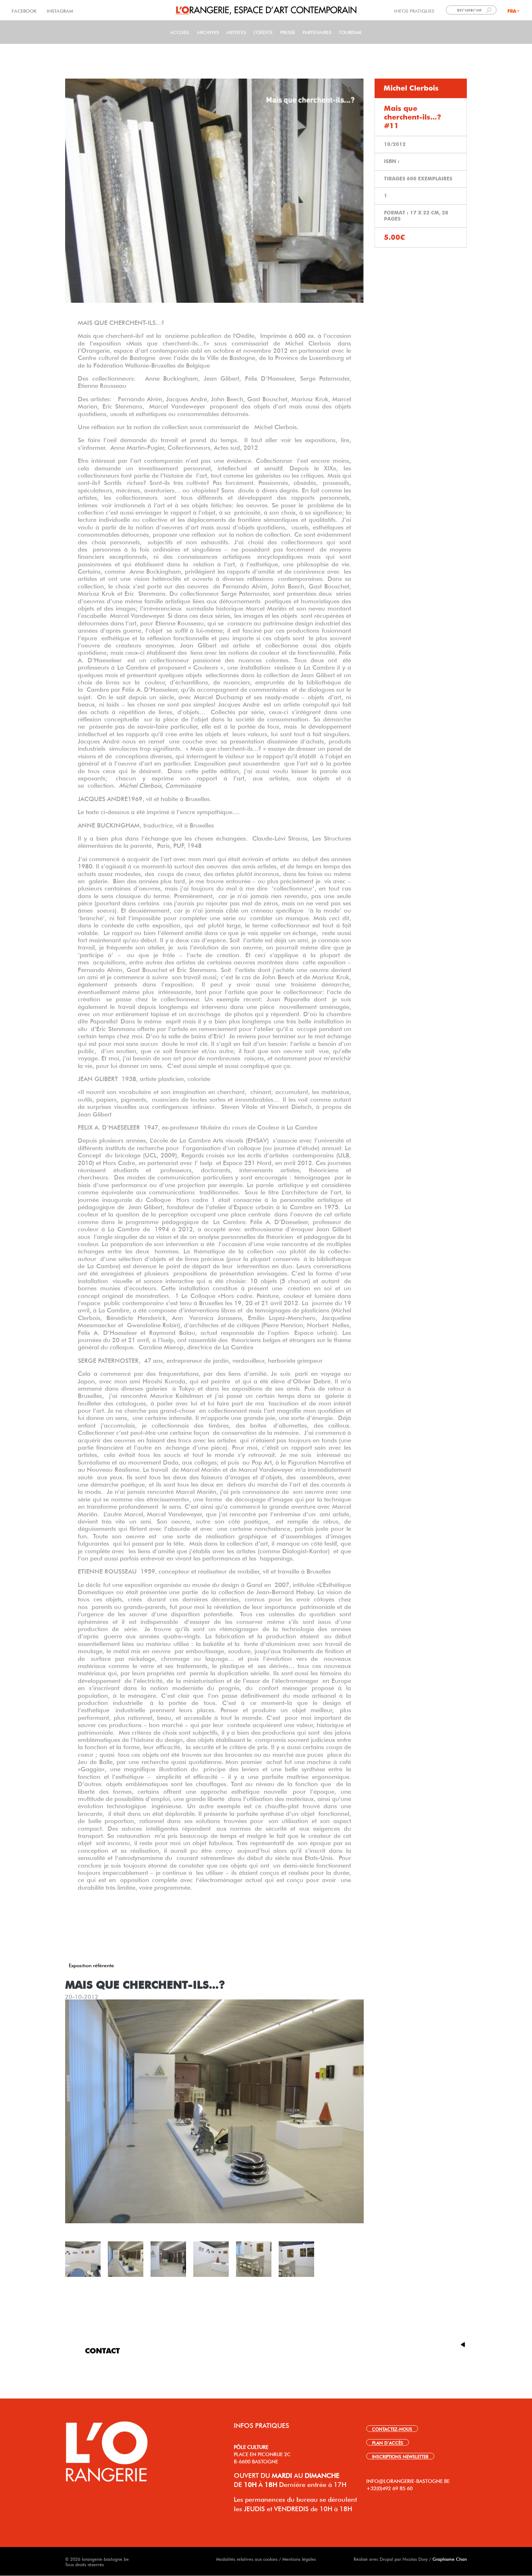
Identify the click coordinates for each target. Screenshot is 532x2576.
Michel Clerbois (411, 88)
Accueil (180, 32)
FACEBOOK (25, 10)
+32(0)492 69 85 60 (389, 2488)
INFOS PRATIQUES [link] (414, 10)
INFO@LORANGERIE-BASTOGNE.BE (408, 2480)
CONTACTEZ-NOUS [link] (392, 2429)
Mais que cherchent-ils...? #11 (413, 117)
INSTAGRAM (59, 10)
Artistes (236, 32)
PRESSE (288, 32)
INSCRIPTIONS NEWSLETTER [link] (400, 2456)
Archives (208, 32)
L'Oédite (263, 32)
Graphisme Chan (450, 2559)
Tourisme (350, 32)
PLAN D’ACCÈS (388, 2442)
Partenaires (317, 32)
